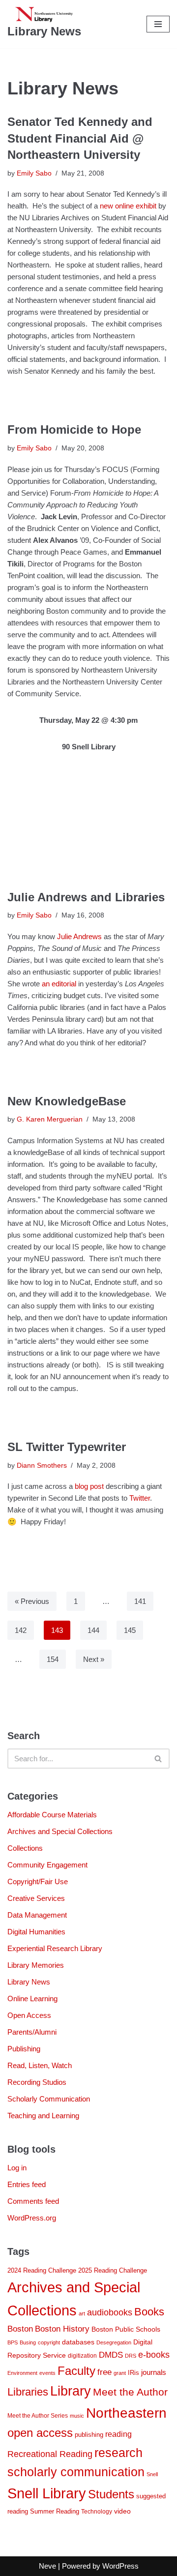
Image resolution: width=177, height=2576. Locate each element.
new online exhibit (129, 206)
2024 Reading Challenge (42, 2270)
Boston (20, 2329)
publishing (89, 2435)
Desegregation (114, 2342)
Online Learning (32, 1999)
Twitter (140, 1498)
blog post (90, 1486)
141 (140, 1601)
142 (21, 1630)
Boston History (62, 2329)
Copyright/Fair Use (38, 1881)
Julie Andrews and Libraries (86, 897)
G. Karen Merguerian (50, 1119)
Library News (29, 1982)
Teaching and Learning (43, 2116)
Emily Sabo (34, 173)
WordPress (120, 2566)
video (122, 2511)
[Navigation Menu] (158, 24)
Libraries (28, 2392)
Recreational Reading (50, 2454)
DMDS (111, 2355)
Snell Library (47, 2493)
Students (111, 2494)
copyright (49, 2342)
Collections (25, 1848)
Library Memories (36, 1965)
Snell (152, 2474)
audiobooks (110, 2312)
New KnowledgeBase (67, 1101)
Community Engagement (47, 1865)
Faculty (76, 2371)
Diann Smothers (42, 1466)
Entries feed (27, 2184)
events (47, 2373)
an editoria (58, 984)
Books (149, 2312)
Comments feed (33, 2201)
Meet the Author (130, 2392)
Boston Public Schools (126, 2329)
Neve (47, 2566)
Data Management (37, 1915)
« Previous (32, 1601)
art (82, 2313)
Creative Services (36, 1898)
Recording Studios (37, 2082)
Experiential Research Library (55, 1948)
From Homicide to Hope (74, 429)
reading (118, 2434)
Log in (17, 2168)
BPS (13, 2342)
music (77, 2416)
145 (130, 1630)
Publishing (24, 2049)
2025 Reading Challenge (113, 2270)
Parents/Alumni (32, 2032)
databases (78, 2342)
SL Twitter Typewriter (67, 1447)
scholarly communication (76, 2472)
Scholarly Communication (49, 2099)
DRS (131, 2356)
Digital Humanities (36, 1932)
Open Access (29, 2015)
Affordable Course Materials (52, 1815)
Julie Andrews (79, 936)
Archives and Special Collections (60, 1831)
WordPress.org (32, 2218)
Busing (28, 2342)
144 (93, 1630)
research (118, 2453)
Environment (22, 2373)
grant (120, 2373)
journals (154, 2372)
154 (53, 1659)
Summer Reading (55, 2511)
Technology (97, 2512)
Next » (94, 1659)
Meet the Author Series (38, 2416)
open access (40, 2433)
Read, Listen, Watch (40, 2065)
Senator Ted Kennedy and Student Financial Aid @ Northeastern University (80, 138)
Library (71, 2391)
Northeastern (126, 2413)
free (104, 2372)
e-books (154, 2355)
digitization (82, 2356)
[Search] (159, 1759)
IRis (133, 2373)
